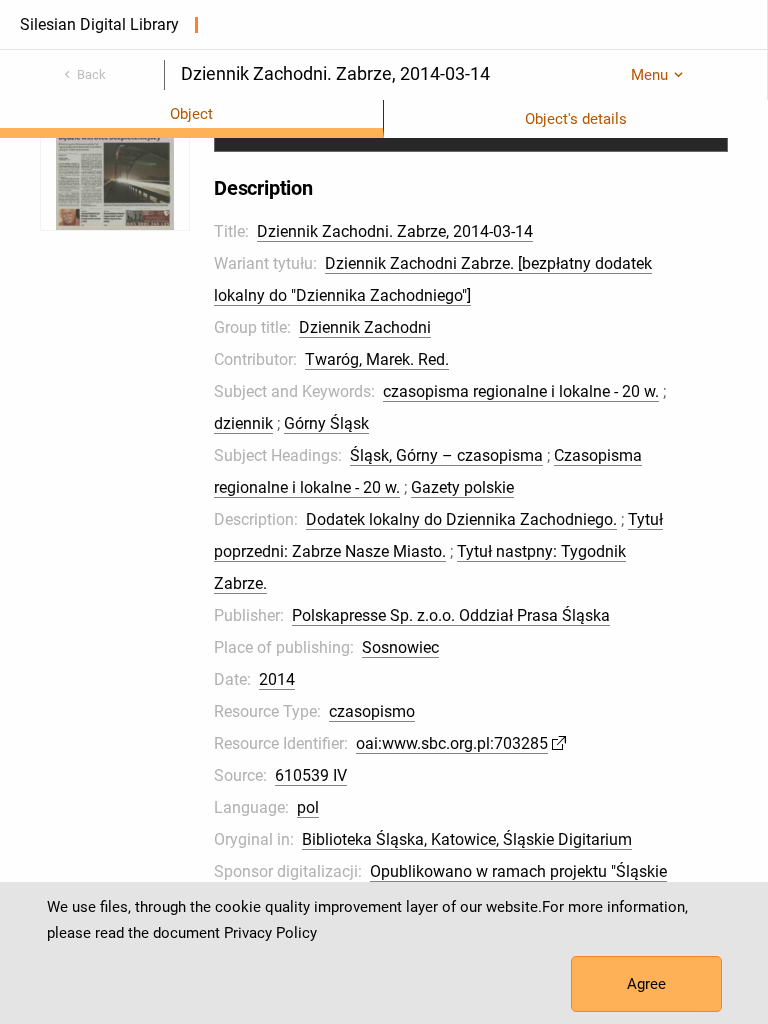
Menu (649, 75)
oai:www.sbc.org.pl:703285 (452, 743)
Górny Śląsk (326, 423)
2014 (277, 679)
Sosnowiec (400, 647)
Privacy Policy (270, 933)
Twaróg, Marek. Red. (377, 359)
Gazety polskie (462, 487)
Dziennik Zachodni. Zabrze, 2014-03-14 (395, 231)
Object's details (576, 119)
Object (191, 114)
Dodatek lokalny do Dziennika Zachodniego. (461, 519)
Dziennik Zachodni (365, 327)
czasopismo (372, 711)
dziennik (243, 423)
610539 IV (311, 775)
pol (308, 807)
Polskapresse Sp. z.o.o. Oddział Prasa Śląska (451, 615)
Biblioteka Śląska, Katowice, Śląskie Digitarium (467, 839)
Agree (646, 984)
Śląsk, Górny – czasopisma (446, 455)
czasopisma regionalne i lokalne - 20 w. (521, 391)
